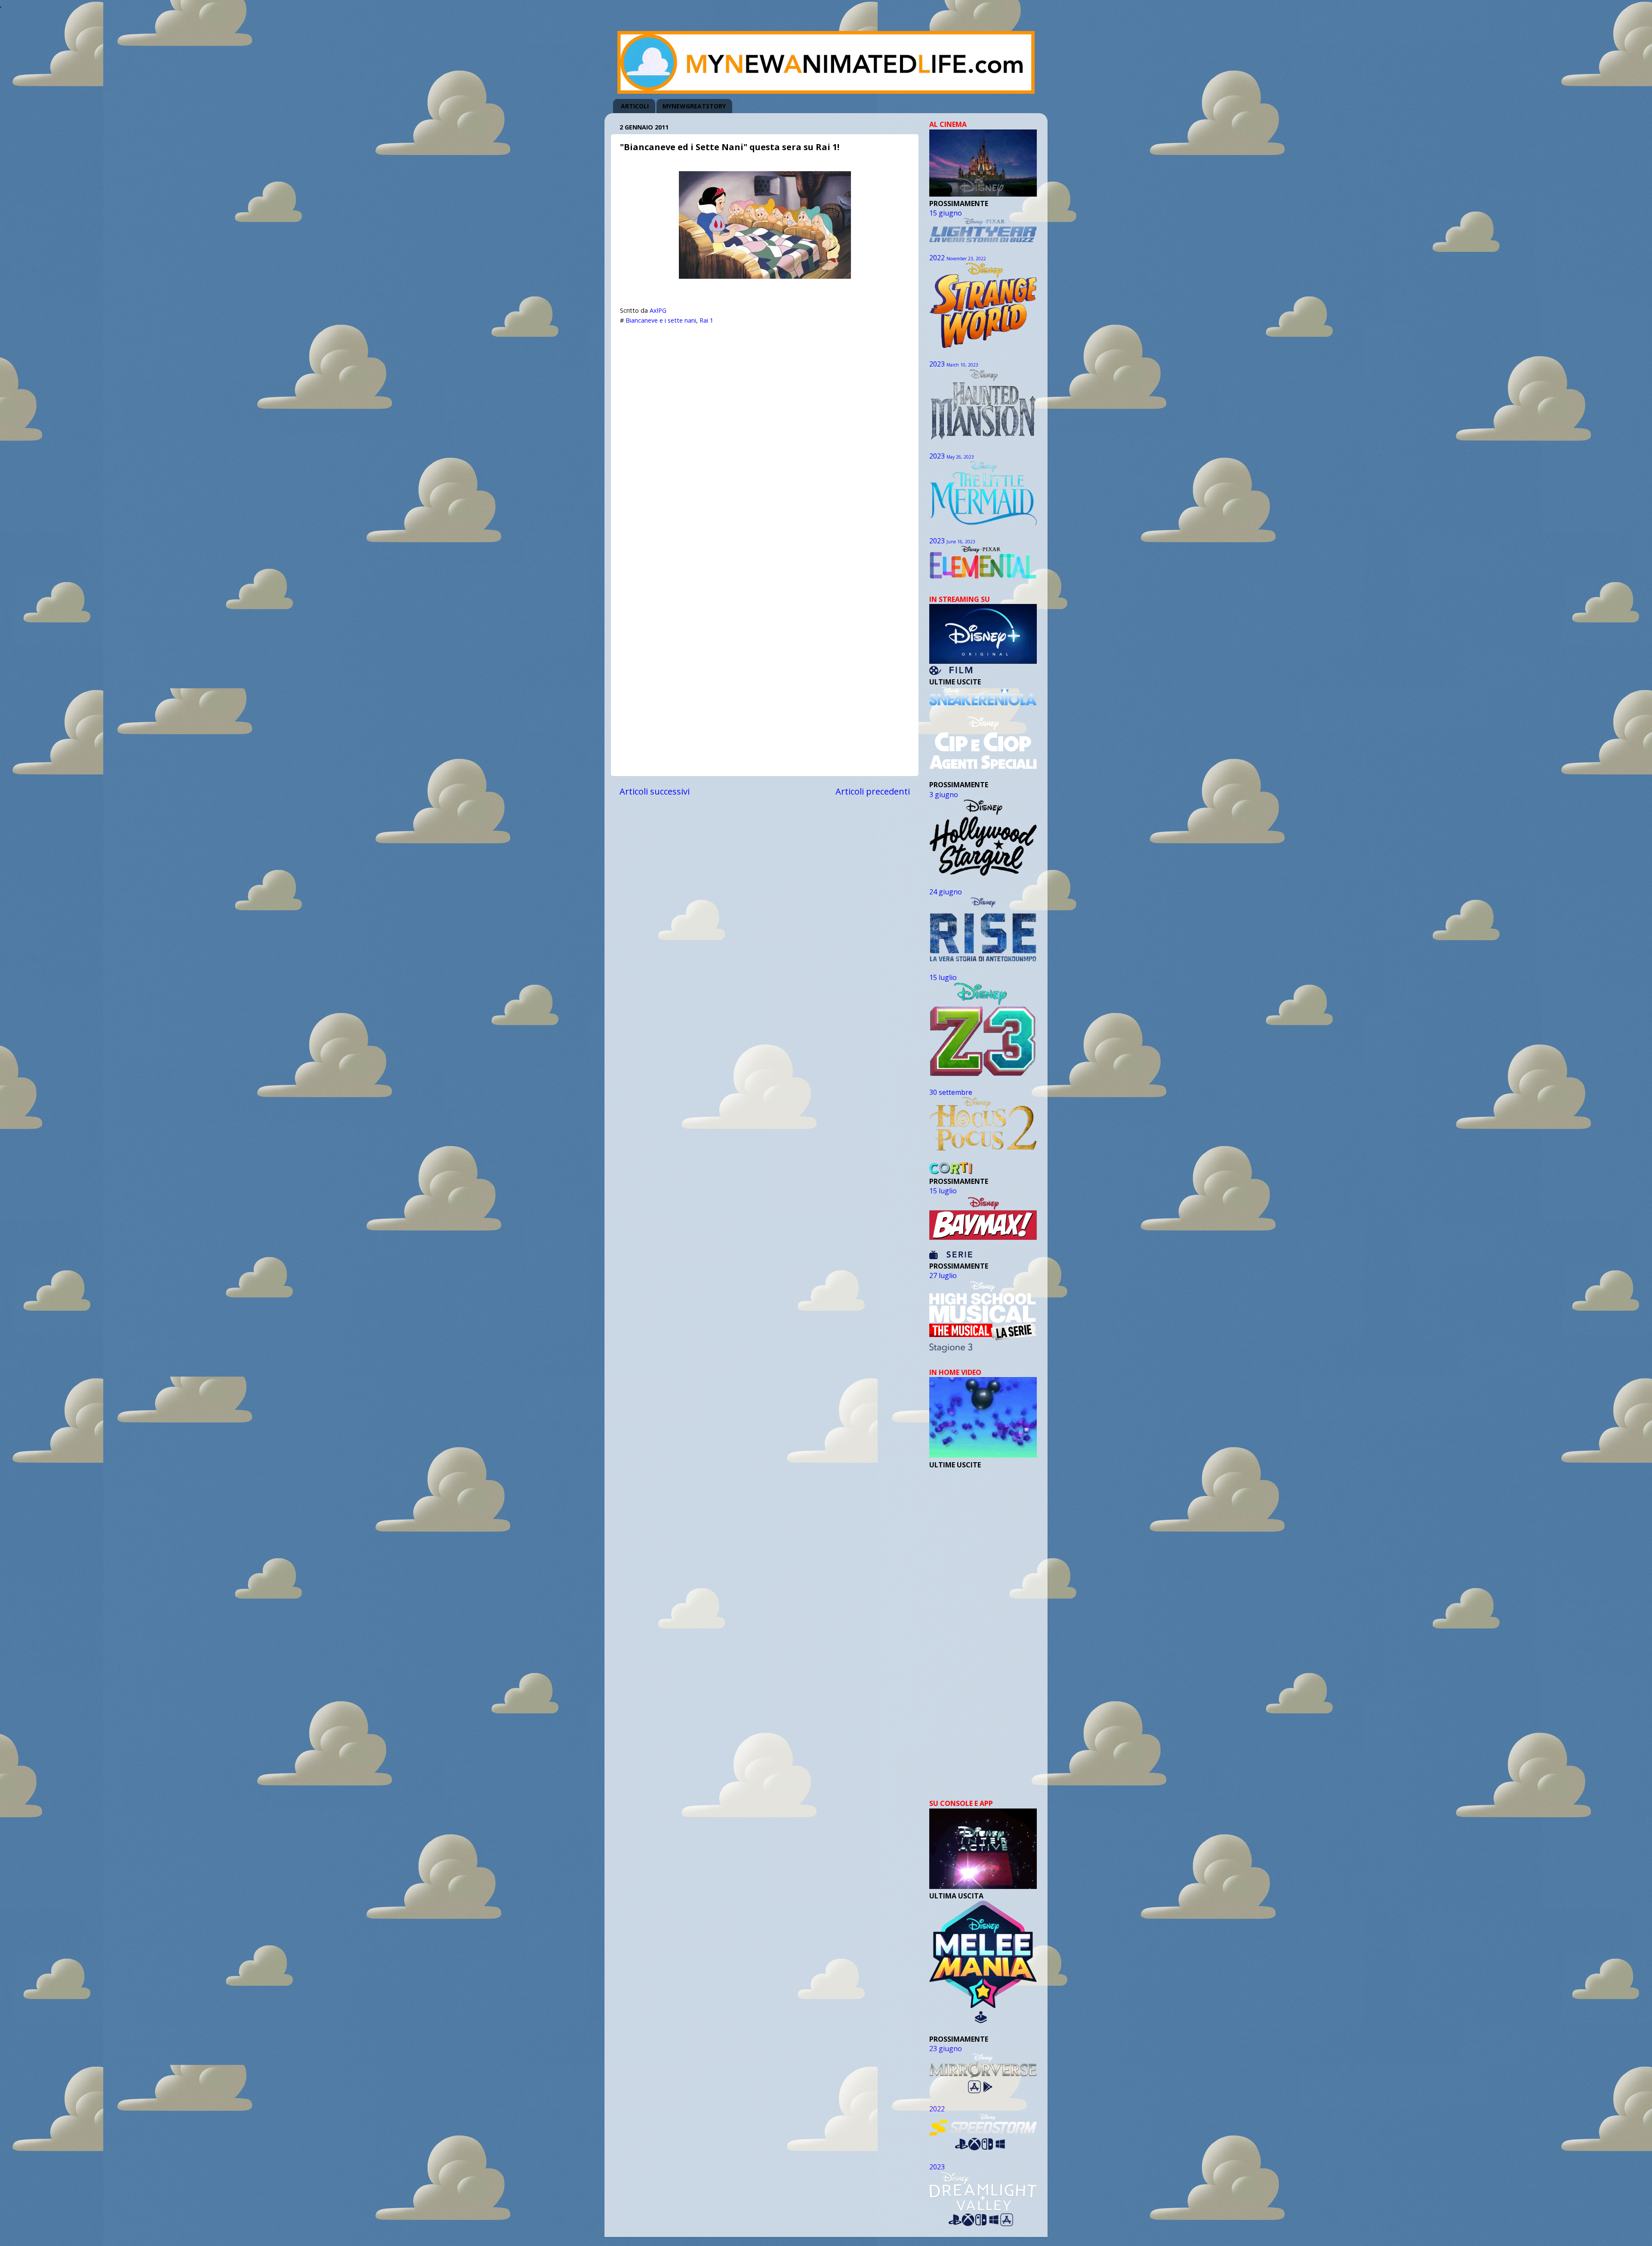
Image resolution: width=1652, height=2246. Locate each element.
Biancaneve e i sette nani (661, 320)
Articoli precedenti (873, 791)
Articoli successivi (655, 791)
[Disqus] (765, 437)
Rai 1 (706, 320)
